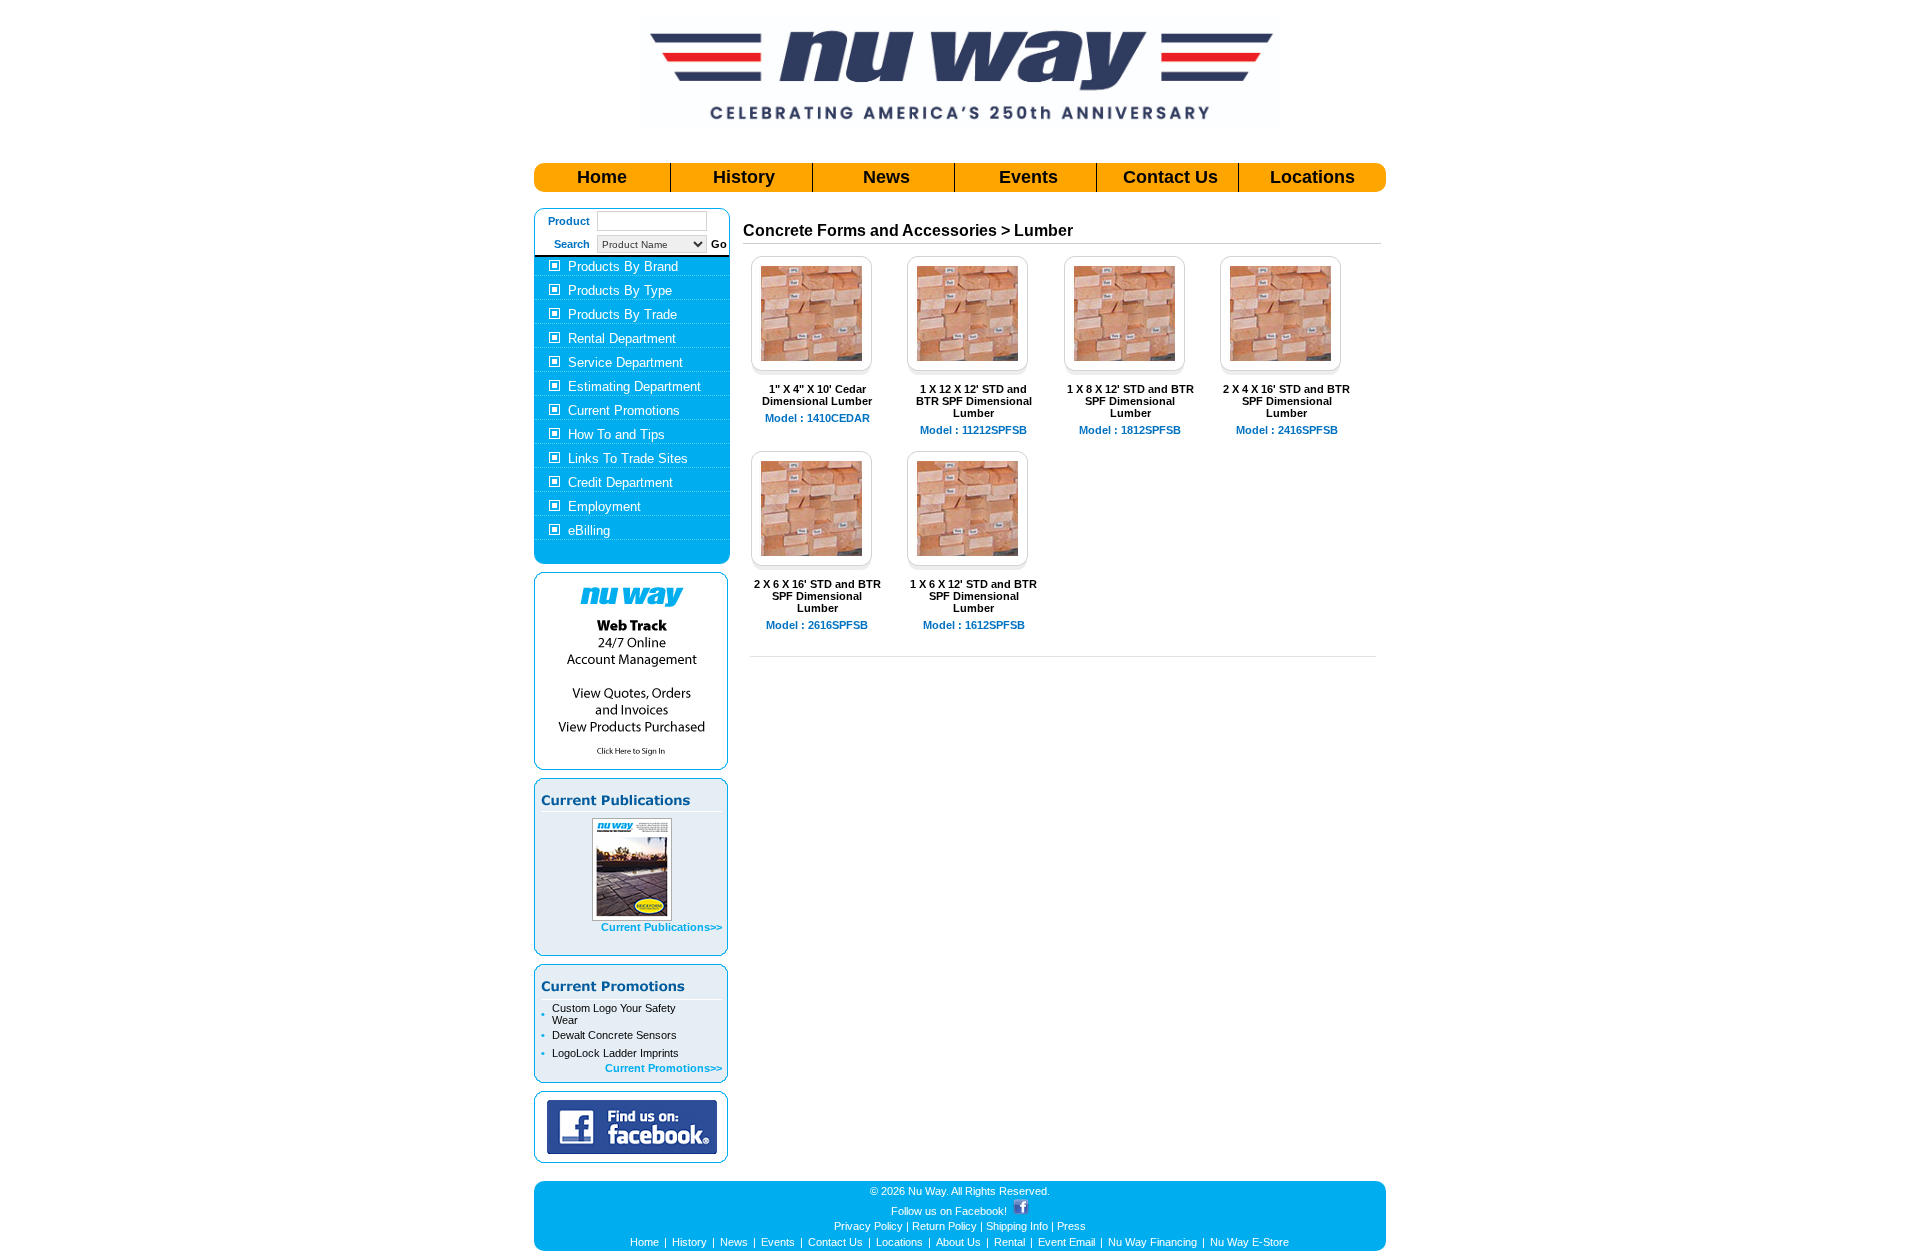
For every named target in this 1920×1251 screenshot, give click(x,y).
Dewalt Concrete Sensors (614, 1035)
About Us (958, 1242)
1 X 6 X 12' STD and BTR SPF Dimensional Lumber (973, 596)
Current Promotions (624, 410)
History (744, 177)
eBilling (589, 530)
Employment (604, 506)
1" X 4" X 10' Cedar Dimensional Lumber (817, 395)
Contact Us (1170, 177)
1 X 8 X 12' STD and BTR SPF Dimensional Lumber (1130, 401)
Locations (1312, 177)
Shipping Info (1017, 1226)
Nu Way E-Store (1249, 1242)
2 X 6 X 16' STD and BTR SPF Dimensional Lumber (817, 596)
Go (719, 244)
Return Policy (944, 1226)
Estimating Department (634, 386)
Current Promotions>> (663, 1068)
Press (1071, 1226)
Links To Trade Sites (628, 458)
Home (602, 177)
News (886, 177)
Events (1028, 177)
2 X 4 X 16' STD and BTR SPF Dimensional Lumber (1286, 401)
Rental (1009, 1242)
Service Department (625, 362)
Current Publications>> (661, 927)
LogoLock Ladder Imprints (615, 1053)
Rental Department (622, 338)
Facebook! (981, 1211)
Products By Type (620, 290)
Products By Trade (622, 314)
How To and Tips (616, 434)
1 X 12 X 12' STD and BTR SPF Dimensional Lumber (974, 401)
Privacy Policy (868, 1226)
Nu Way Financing (1152, 1242)
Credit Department (620, 482)
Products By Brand (623, 266)
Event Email (1066, 1242)
